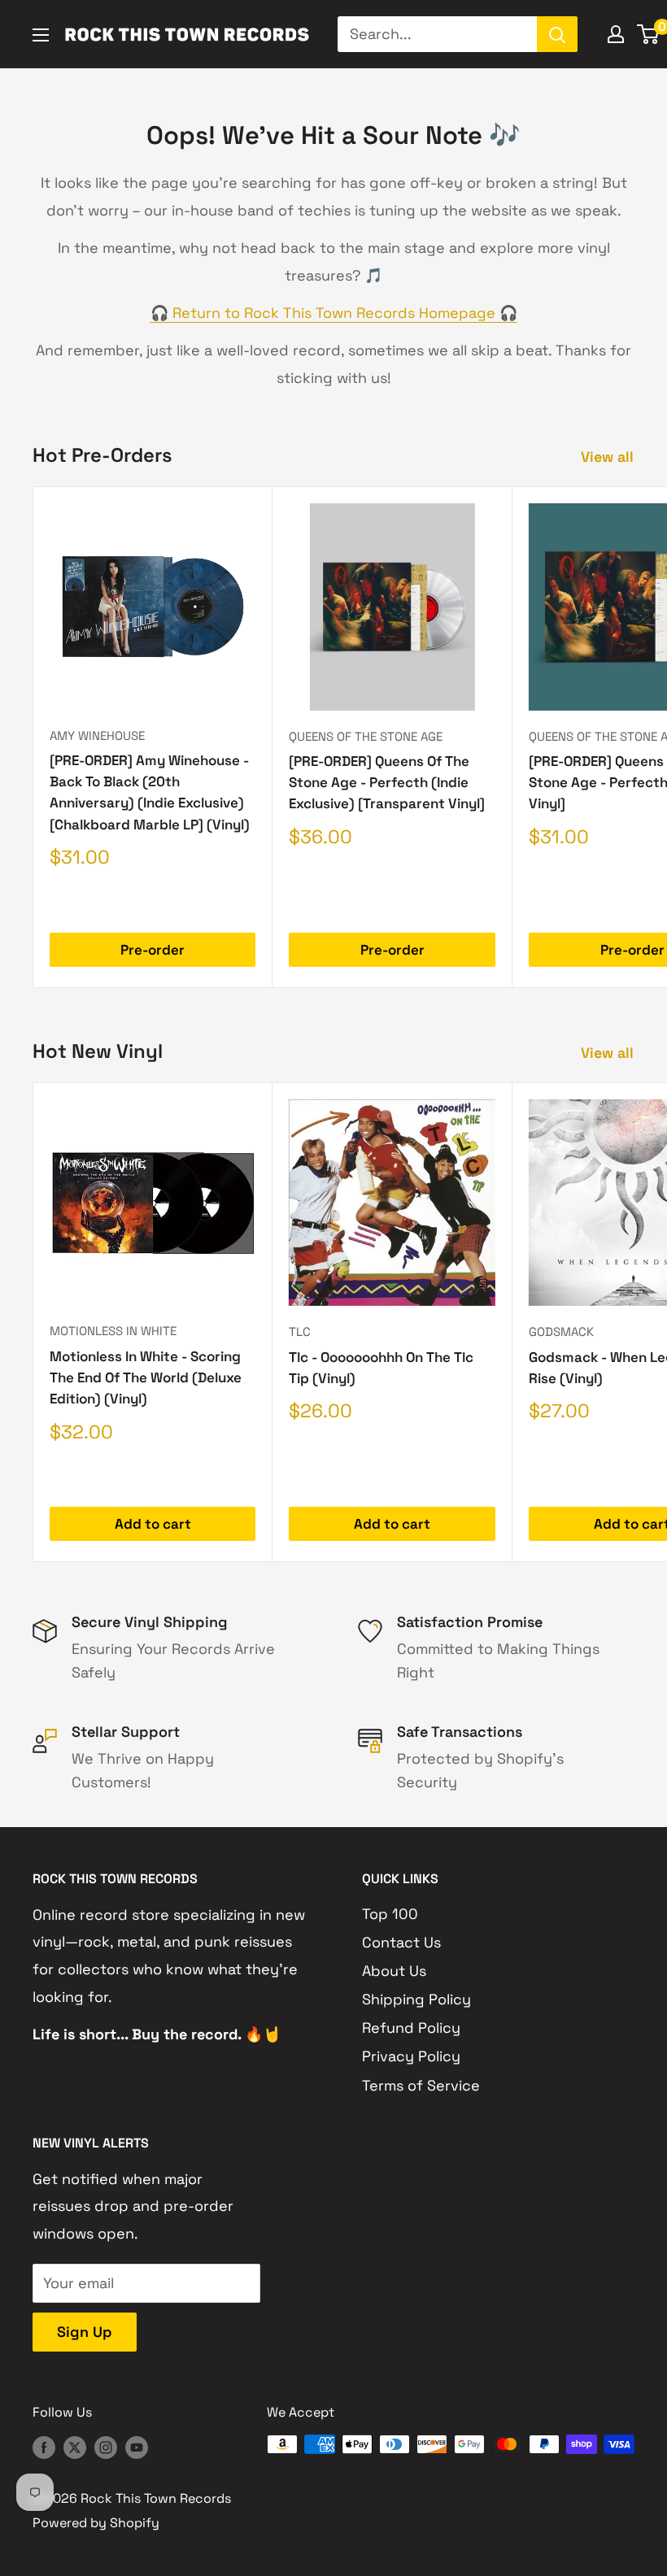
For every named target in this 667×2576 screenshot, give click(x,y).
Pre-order (153, 950)
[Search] (557, 34)
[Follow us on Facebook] (44, 2447)
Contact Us (401, 1942)
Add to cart (153, 1524)
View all (609, 457)
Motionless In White (113, 1331)
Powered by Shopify (96, 2523)
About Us (394, 1971)
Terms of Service (421, 2085)
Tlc (300, 1332)
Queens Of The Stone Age (366, 736)
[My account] (616, 34)
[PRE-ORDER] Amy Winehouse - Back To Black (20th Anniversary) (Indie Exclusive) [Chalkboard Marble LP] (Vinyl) (150, 792)
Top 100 (390, 1914)
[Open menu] (41, 35)
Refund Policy (411, 2028)
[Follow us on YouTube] (137, 2447)
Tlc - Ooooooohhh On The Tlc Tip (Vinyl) (381, 1368)
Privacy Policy (411, 2056)
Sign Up (85, 2332)
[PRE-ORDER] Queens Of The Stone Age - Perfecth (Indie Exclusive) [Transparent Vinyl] (387, 783)
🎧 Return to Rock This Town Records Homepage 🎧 (334, 313)
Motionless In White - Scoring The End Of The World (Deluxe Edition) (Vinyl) (146, 1378)
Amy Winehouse (97, 735)
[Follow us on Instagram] (106, 2447)
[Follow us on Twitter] (75, 2447)
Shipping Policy (416, 1999)
